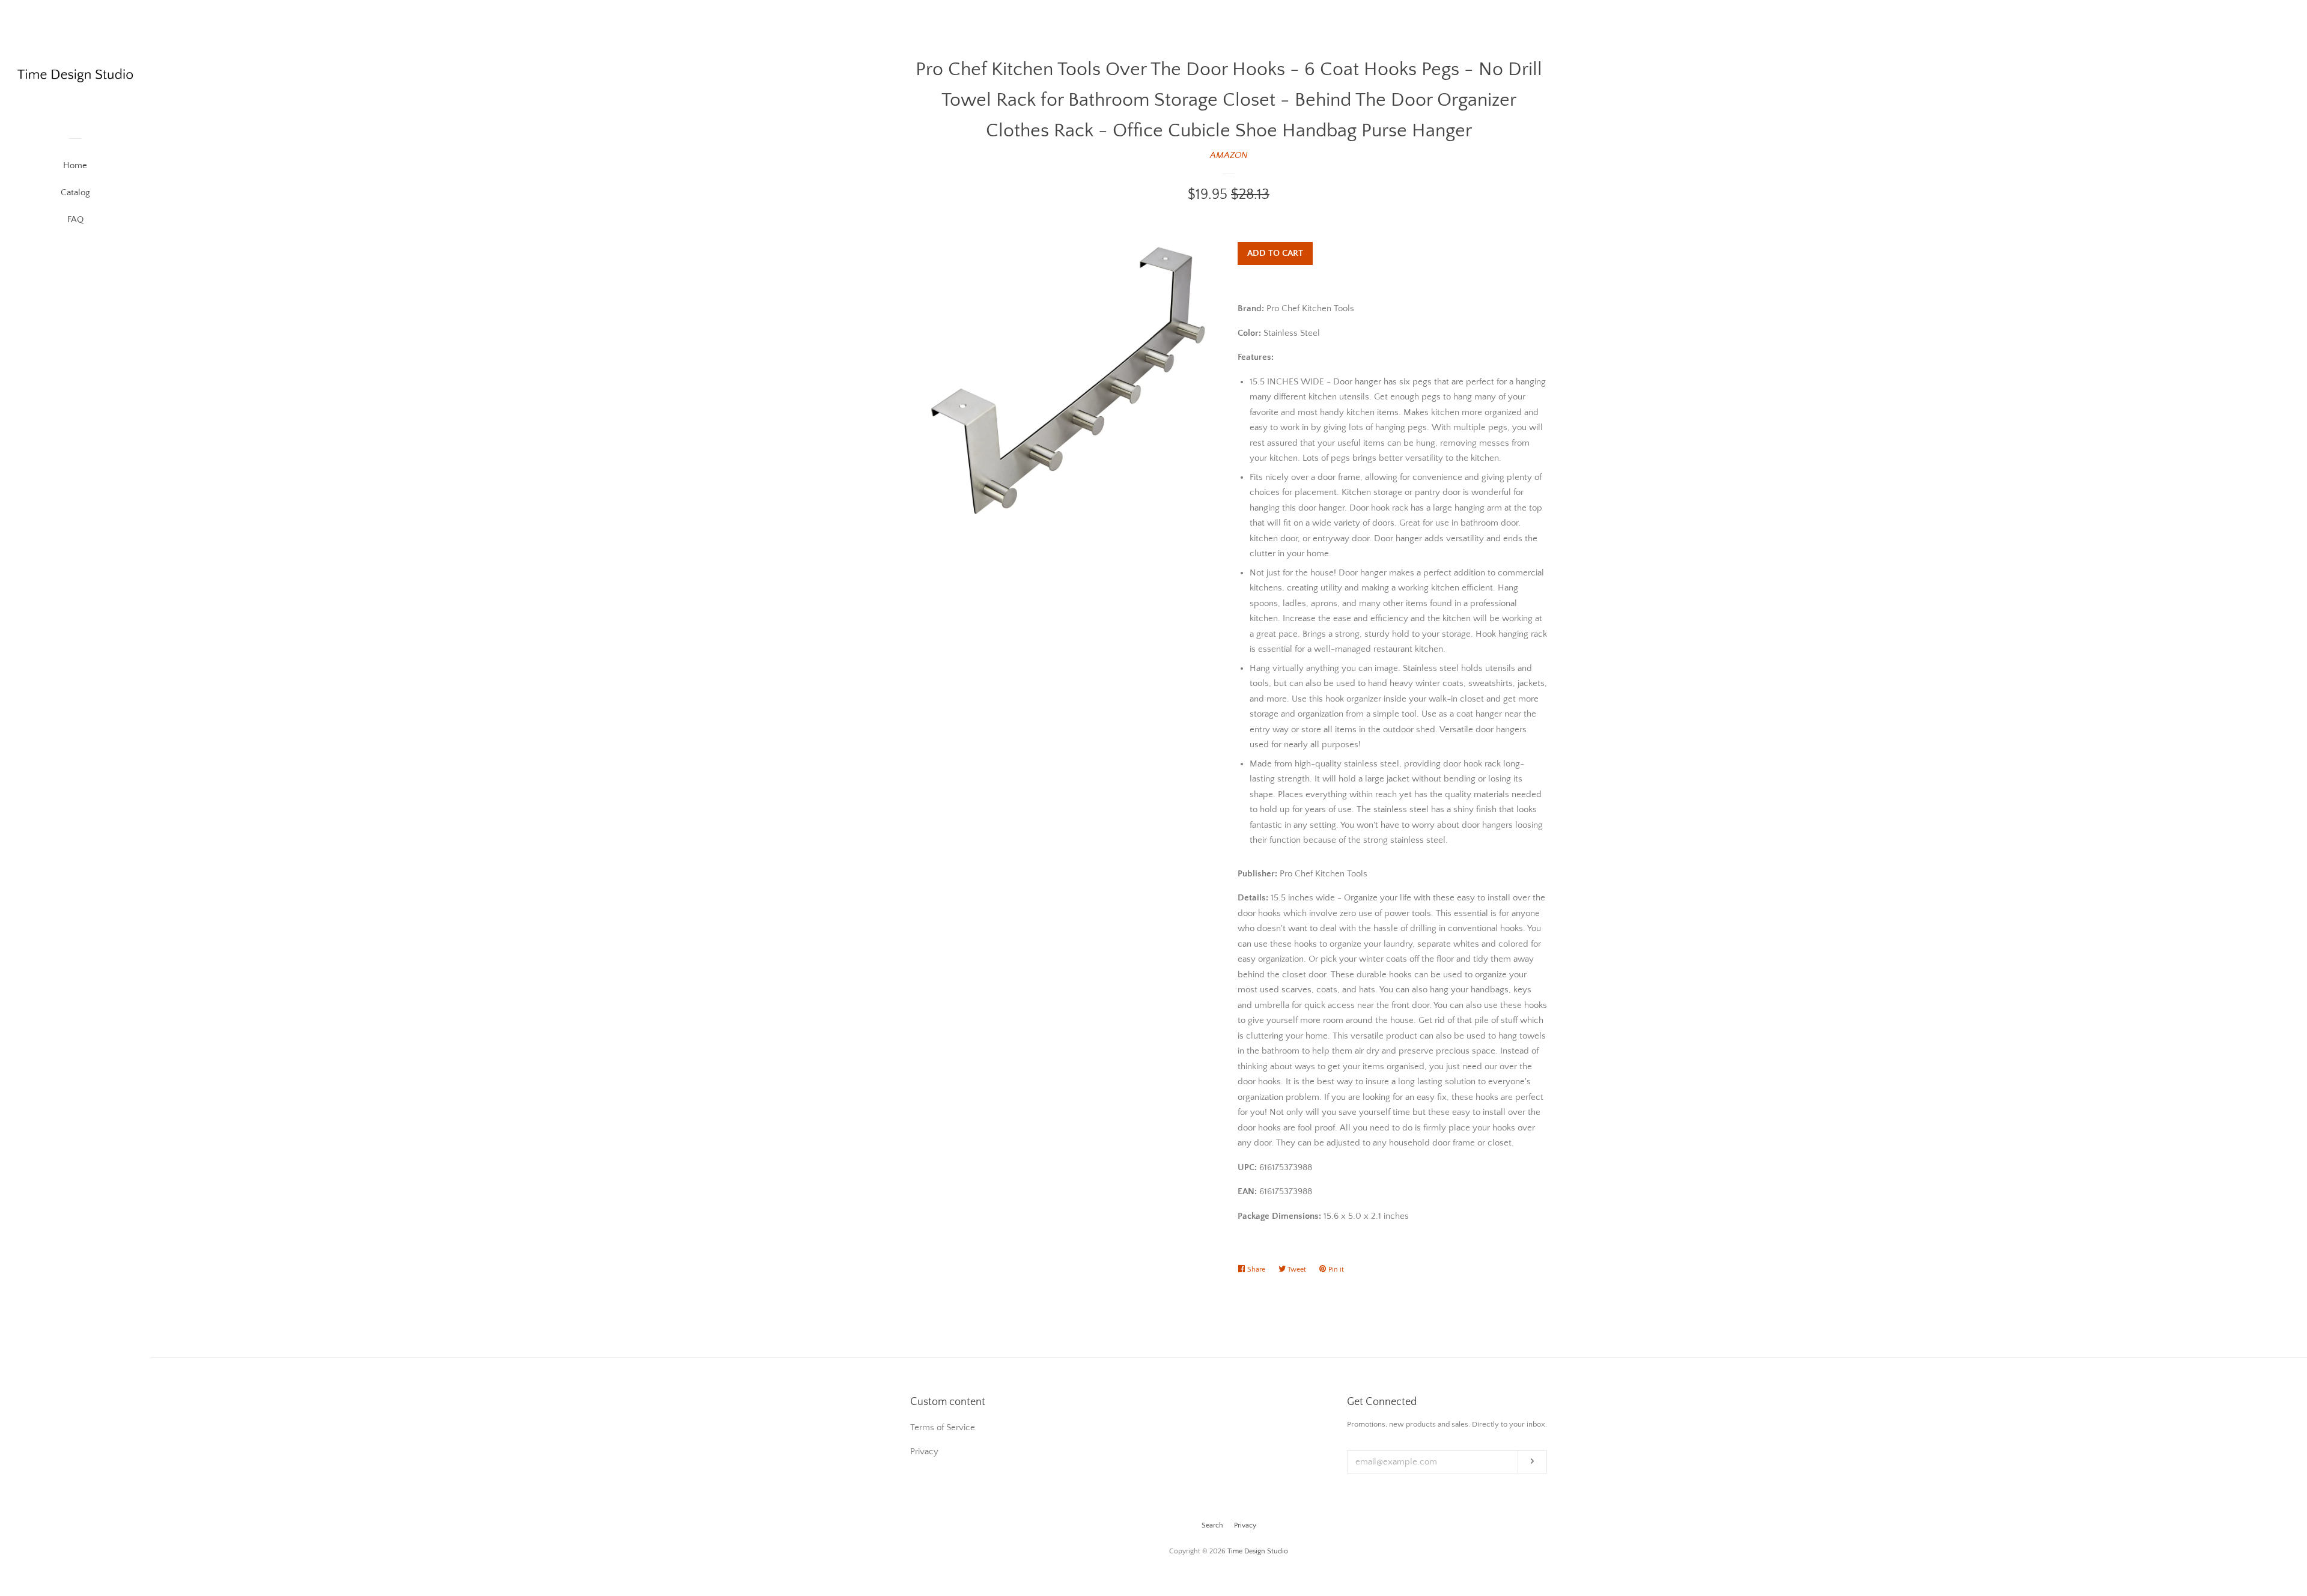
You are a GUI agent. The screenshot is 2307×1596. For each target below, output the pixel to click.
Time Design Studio (1258, 1551)
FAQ (75, 220)
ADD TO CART (1275, 253)
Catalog (75, 193)
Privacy (1245, 1525)
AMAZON (1229, 155)
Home (75, 165)
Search (1212, 1525)
